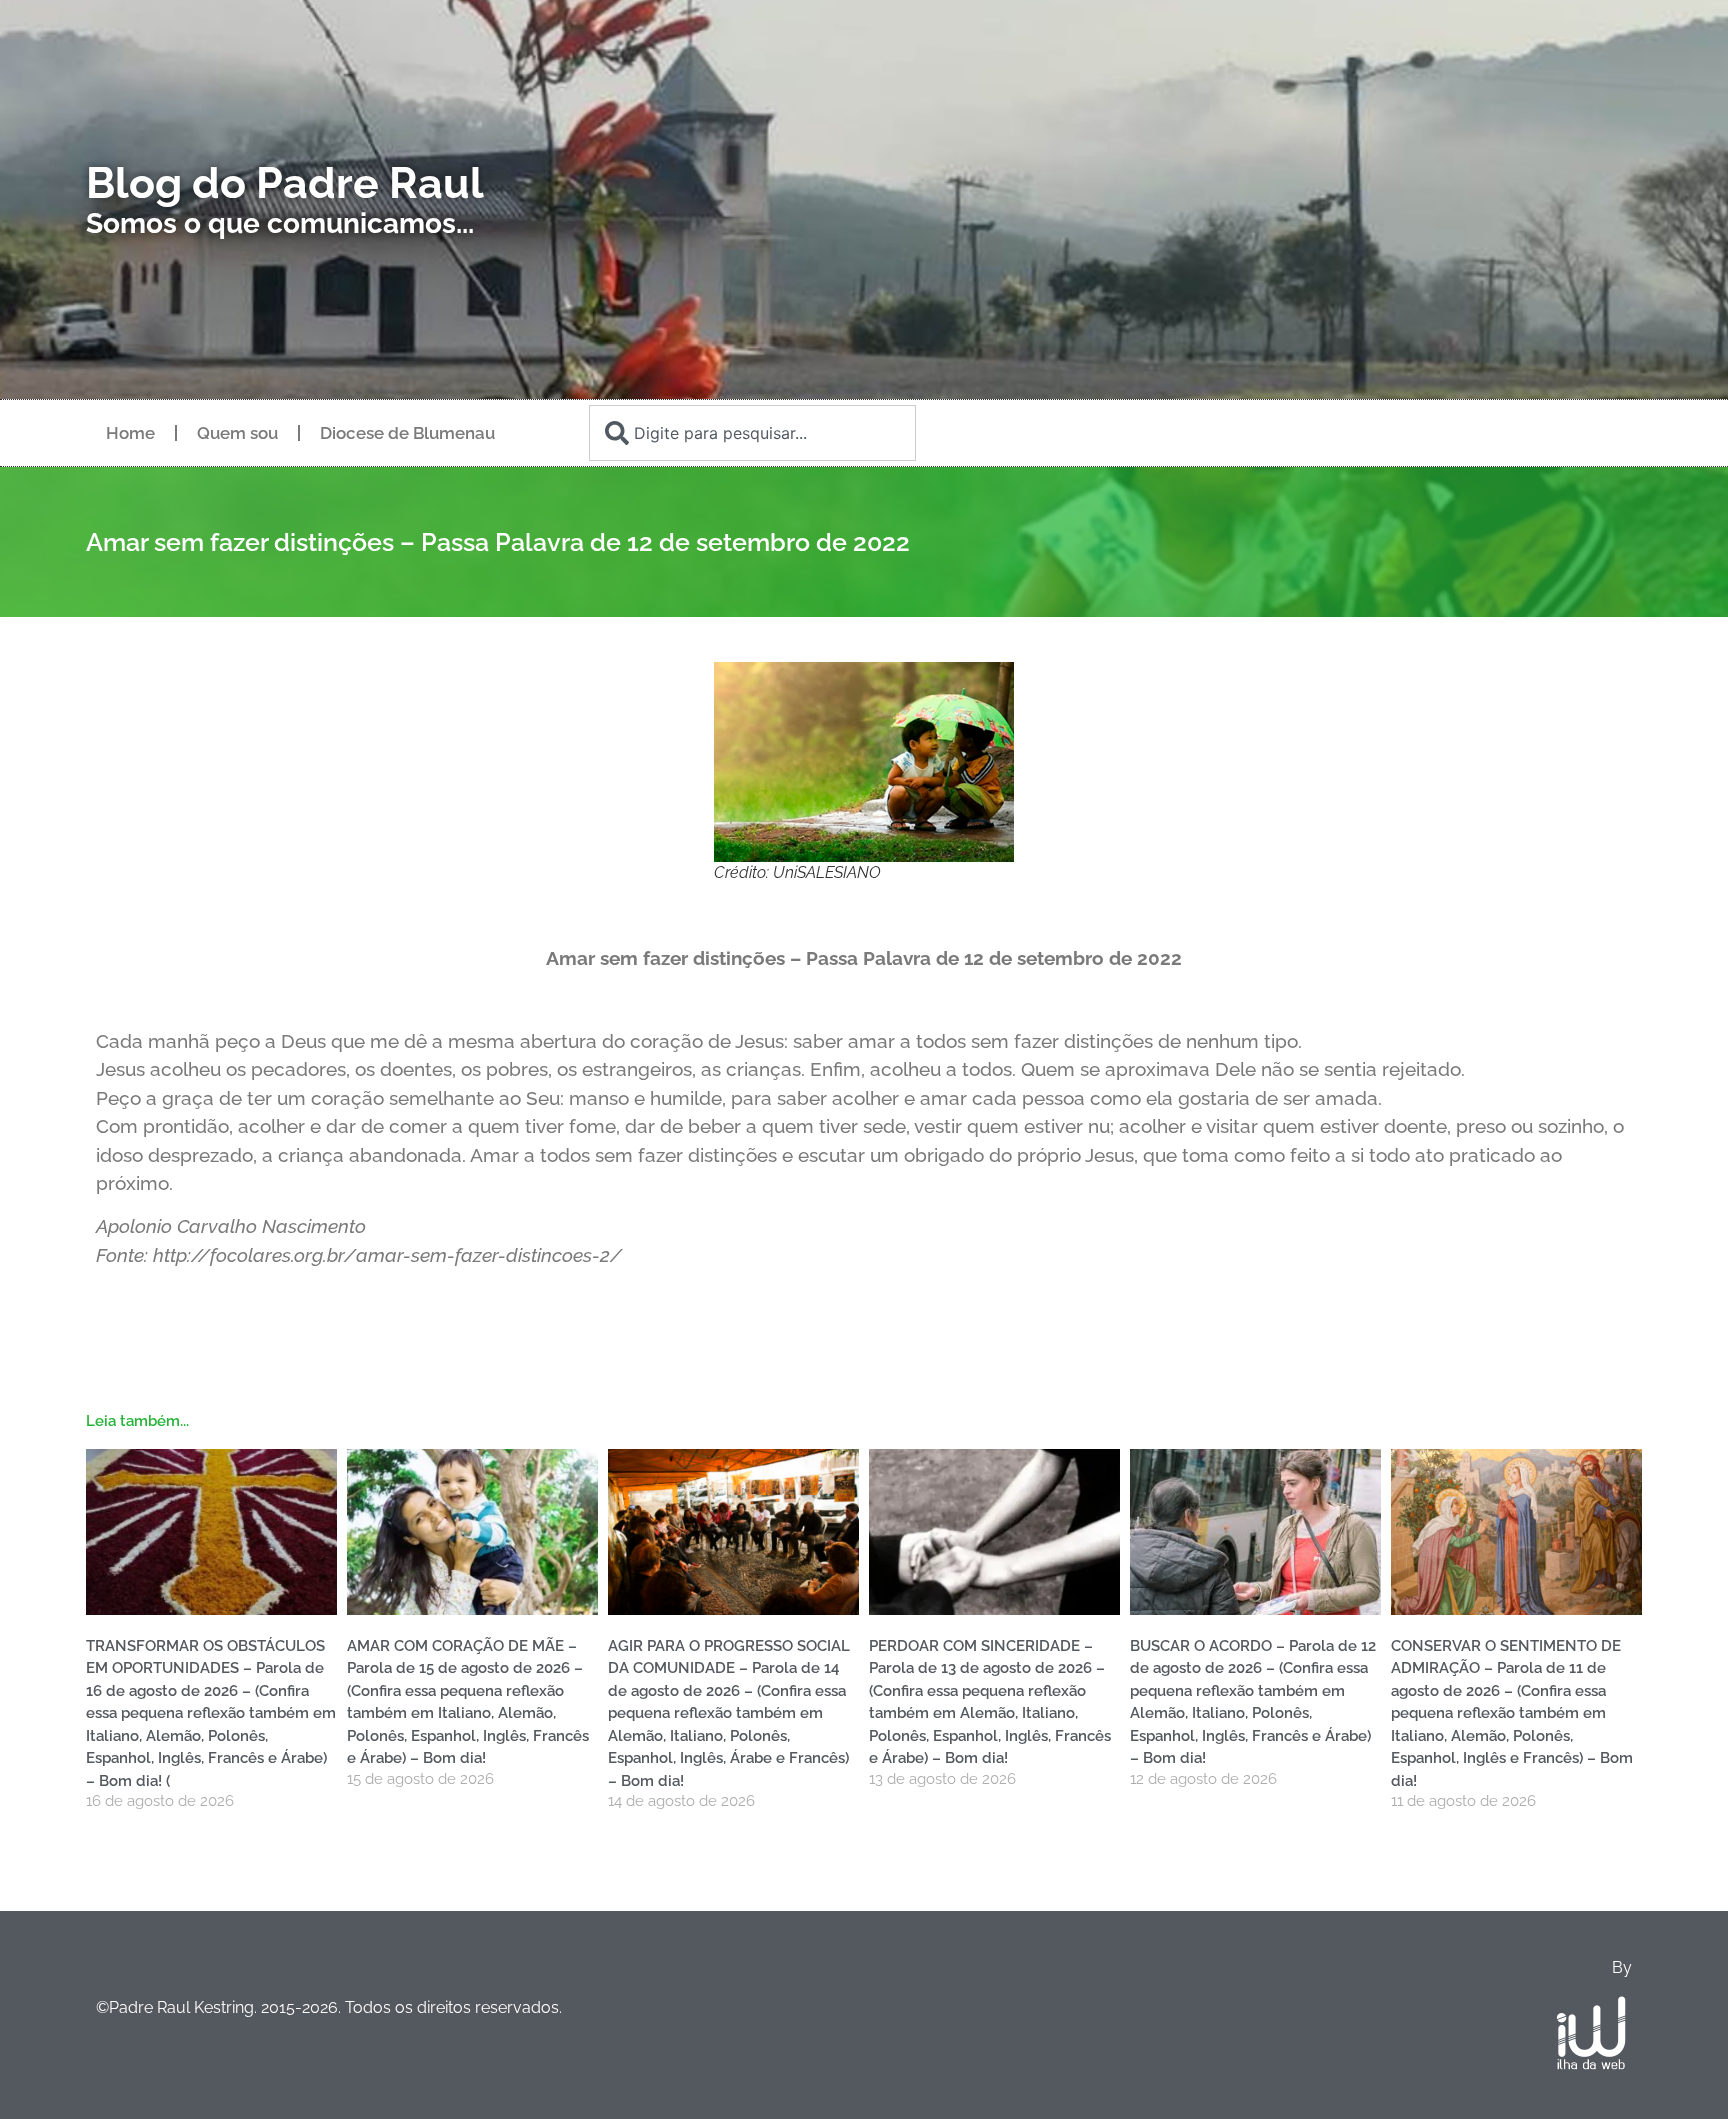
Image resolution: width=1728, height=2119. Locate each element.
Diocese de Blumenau (407, 433)
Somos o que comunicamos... (280, 223)
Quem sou (237, 433)
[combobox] (752, 433)
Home (130, 433)
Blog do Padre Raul (285, 183)
